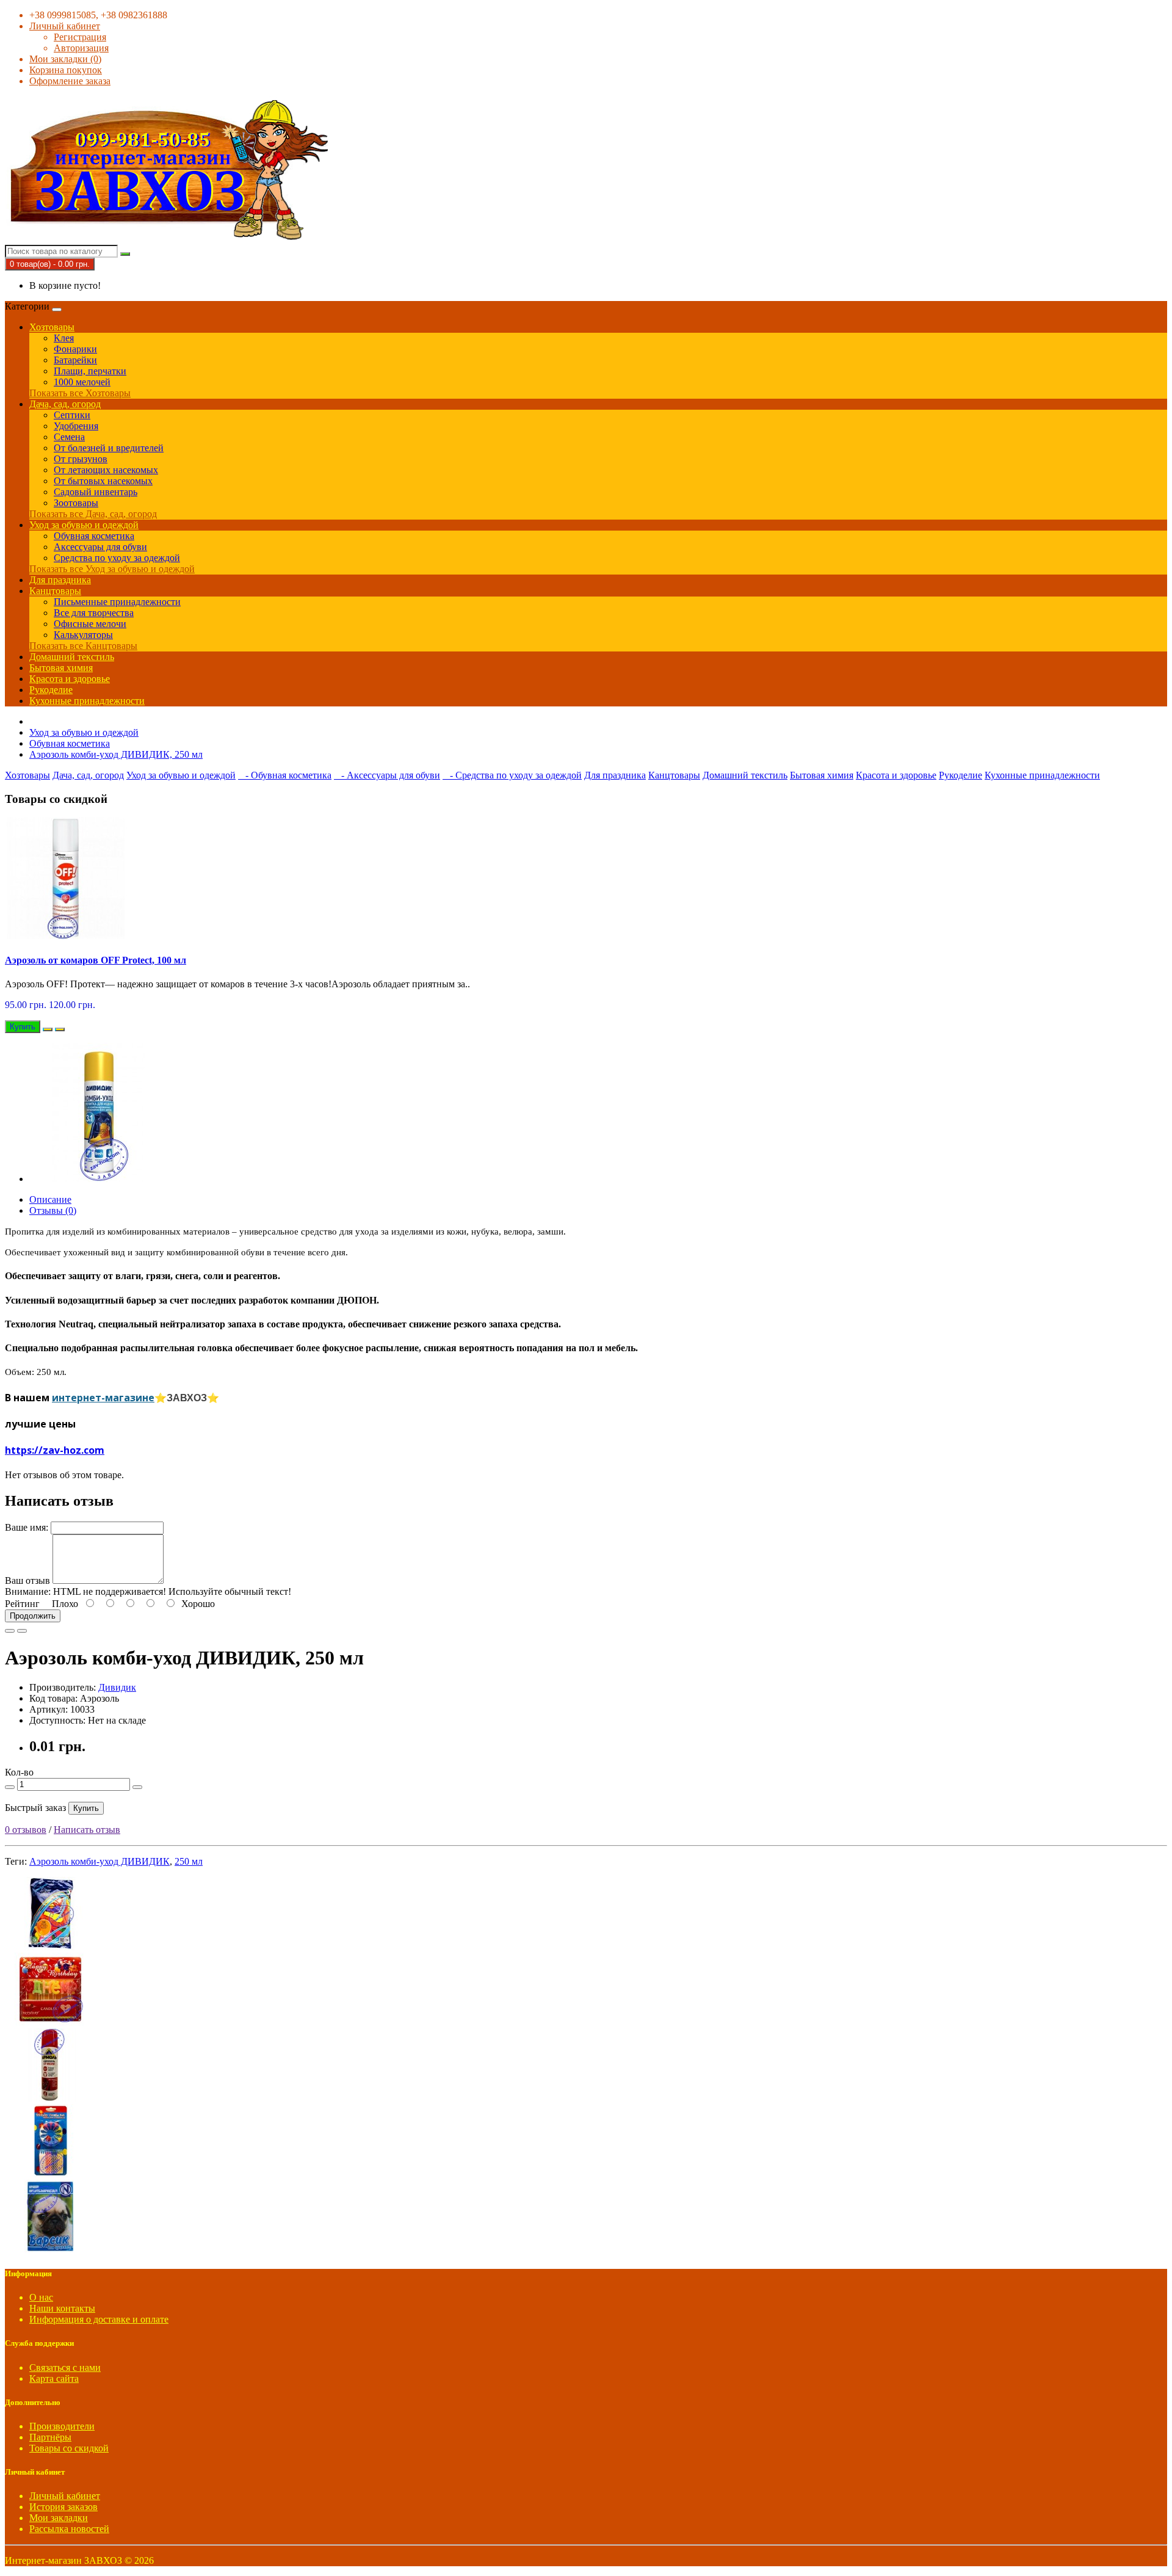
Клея (64, 338)
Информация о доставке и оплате (99, 2319)
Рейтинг (22, 1604)
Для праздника (60, 580)
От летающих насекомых (106, 470)
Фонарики (75, 349)
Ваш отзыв (27, 1580)
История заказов (63, 2507)
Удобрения (76, 426)
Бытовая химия (61, 668)
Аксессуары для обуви (100, 547)
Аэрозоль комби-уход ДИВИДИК (99, 1861)
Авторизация (81, 48)
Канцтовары (55, 591)
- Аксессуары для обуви (387, 775)
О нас (41, 2297)
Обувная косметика (94, 536)
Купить (86, 1808)
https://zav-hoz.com (55, 1450)
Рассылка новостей (69, 2529)
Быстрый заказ (35, 1808)
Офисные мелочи (90, 624)
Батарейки (75, 360)
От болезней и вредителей (109, 448)
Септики (72, 415)
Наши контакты (62, 2308)
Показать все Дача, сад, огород (93, 514)
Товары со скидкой (69, 2448)
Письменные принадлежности (117, 602)
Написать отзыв (87, 1830)
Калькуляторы (83, 635)
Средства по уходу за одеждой (117, 558)
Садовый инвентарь (96, 492)
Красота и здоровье (70, 679)
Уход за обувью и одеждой (84, 525)
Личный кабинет (65, 2496)
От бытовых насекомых (103, 481)
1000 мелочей (82, 382)
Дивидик (117, 1687)
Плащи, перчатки (90, 371)
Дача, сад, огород (65, 404)
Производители (62, 2426)
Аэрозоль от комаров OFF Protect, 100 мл (96, 960)
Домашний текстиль (72, 657)
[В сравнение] (60, 1029)
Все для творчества (94, 613)
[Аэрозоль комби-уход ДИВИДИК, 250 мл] (99, 1179)
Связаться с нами (65, 2367)
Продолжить (33, 1616)
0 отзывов (26, 1830)
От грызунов (81, 459)
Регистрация (80, 37)
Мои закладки (59, 2518)
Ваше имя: (27, 1527)
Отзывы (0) (53, 1210)
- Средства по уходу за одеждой (512, 775)
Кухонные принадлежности (87, 701)
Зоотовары (76, 503)
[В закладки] (48, 1029)
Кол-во (19, 1772)
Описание (50, 1199)
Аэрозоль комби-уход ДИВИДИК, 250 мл (116, 754)
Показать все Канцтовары (83, 646)
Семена (69, 437)
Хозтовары (52, 327)
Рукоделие (51, 690)
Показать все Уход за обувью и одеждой (112, 569)
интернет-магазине (103, 1398)
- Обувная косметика (285, 775)
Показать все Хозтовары (80, 393)
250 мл (189, 1861)
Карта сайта (54, 2378)
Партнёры (50, 2437)
